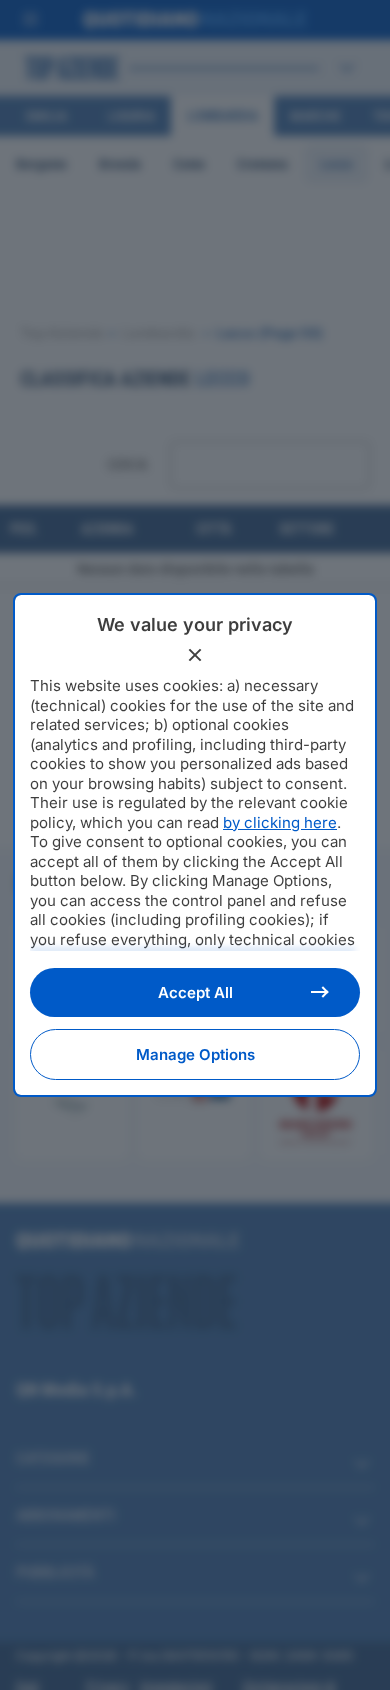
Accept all (195, 992)
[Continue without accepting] (195, 655)
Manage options (195, 1054)
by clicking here (280, 822)
